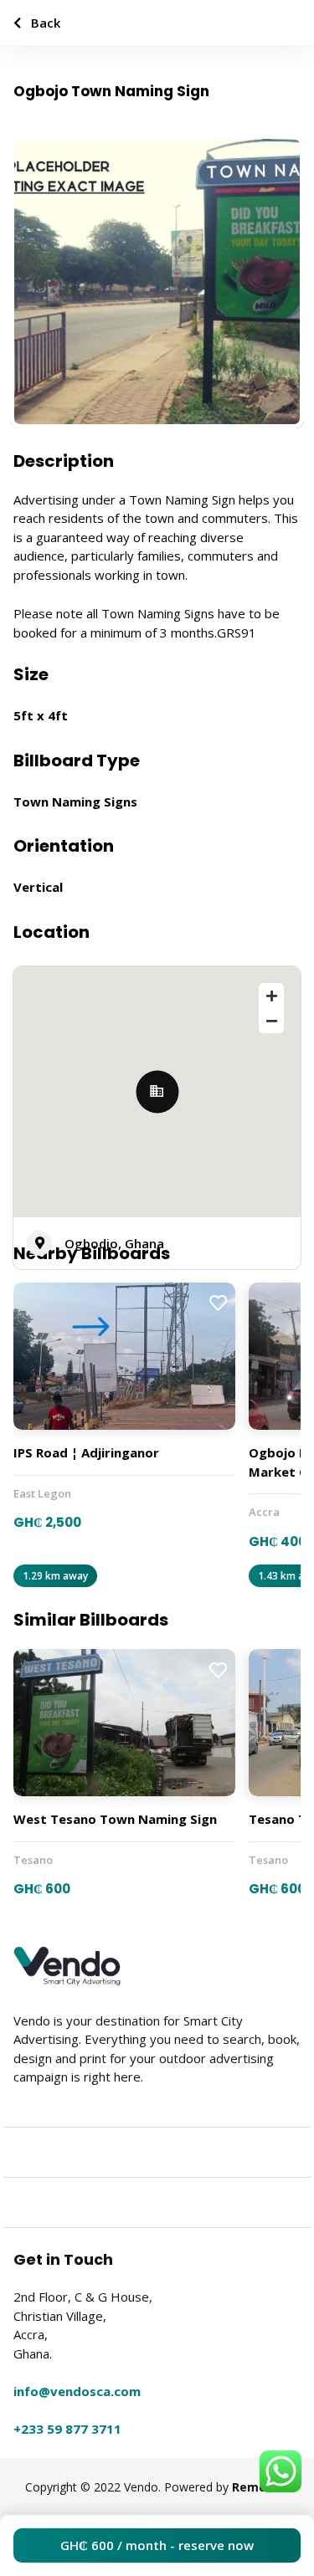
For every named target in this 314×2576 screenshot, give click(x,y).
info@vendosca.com (77, 2391)
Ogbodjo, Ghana (114, 1243)
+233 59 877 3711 (67, 2429)
